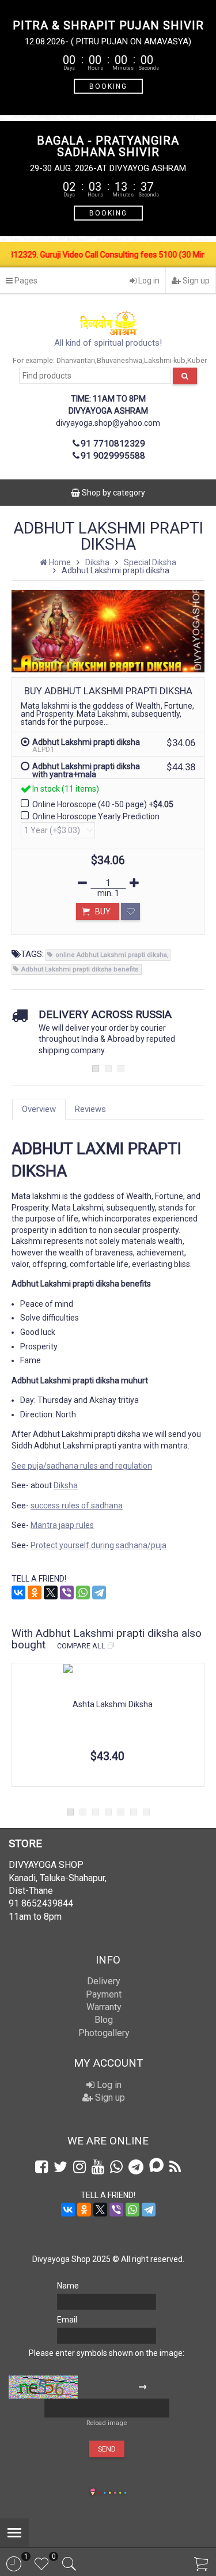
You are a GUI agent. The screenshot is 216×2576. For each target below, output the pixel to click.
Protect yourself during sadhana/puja (98, 1545)
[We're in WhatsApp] (116, 2167)
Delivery (104, 1981)
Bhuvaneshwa (120, 360)
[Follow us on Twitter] (60, 2167)
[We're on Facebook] (41, 2167)
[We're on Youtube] (98, 2167)
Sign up (195, 281)
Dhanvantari (76, 360)
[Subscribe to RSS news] (175, 2167)
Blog (104, 2020)
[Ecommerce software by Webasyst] (112, 2491)
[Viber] (67, 1592)
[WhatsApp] (83, 1592)
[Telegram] (99, 1592)
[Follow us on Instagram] (79, 2167)
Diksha (66, 1485)
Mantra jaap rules (62, 1525)
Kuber (197, 360)
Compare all (81, 1646)
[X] (51, 1592)
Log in (148, 281)
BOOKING (108, 86)
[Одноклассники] (35, 1592)
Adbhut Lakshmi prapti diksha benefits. (81, 969)
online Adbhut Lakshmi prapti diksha (111, 955)
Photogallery (104, 2033)
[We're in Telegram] (136, 2167)
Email (67, 2320)
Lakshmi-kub (165, 360)
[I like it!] (130, 911)
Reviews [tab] (90, 1109)
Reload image (107, 2423)
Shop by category (113, 493)
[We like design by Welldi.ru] (93, 2493)
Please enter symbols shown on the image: (107, 2353)
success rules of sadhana (77, 1505)
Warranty (104, 2007)
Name (68, 2286)
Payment (104, 1994)
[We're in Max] (156, 2166)
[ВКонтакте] (18, 1592)
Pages (25, 281)
